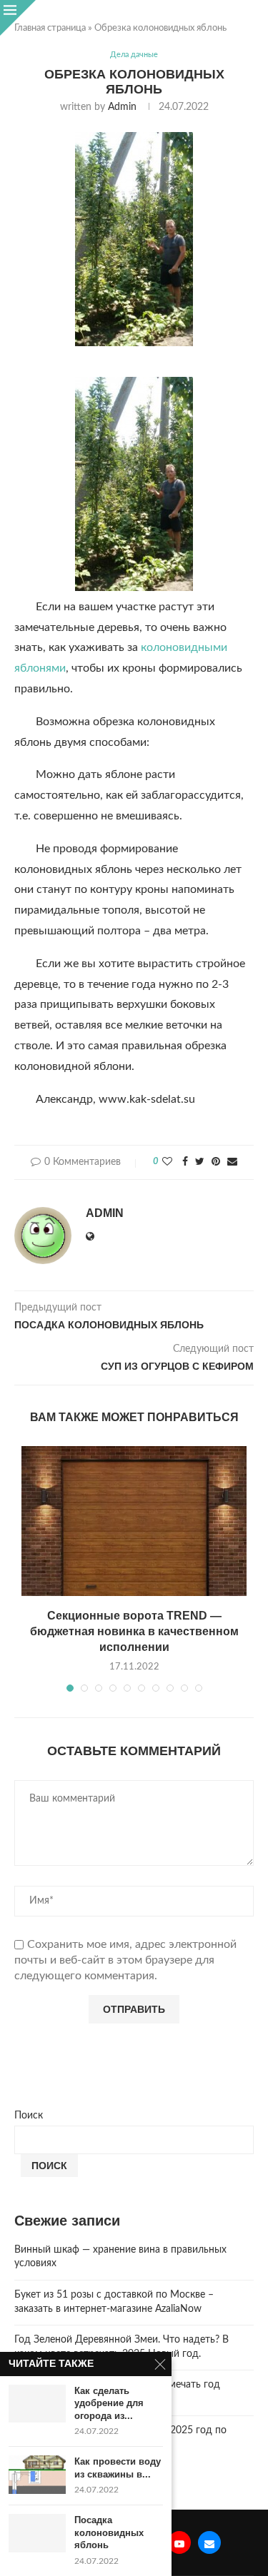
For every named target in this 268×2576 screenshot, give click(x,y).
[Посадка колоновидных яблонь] (37, 2533)
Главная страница (50, 28)
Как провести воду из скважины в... (118, 2468)
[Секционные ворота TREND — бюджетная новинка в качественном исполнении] (134, 1521)
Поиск (29, 2116)
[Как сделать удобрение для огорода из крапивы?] (37, 2404)
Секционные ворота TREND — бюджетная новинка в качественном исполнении (134, 1632)
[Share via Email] (232, 1162)
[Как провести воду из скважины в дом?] (37, 2474)
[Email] (209, 2542)
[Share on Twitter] (200, 1162)
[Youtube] (179, 2542)
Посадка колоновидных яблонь (109, 2532)
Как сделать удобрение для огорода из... (109, 2403)
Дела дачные (134, 55)
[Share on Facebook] (185, 1162)
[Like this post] (167, 1162)
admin (122, 107)
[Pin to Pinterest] (216, 1162)
